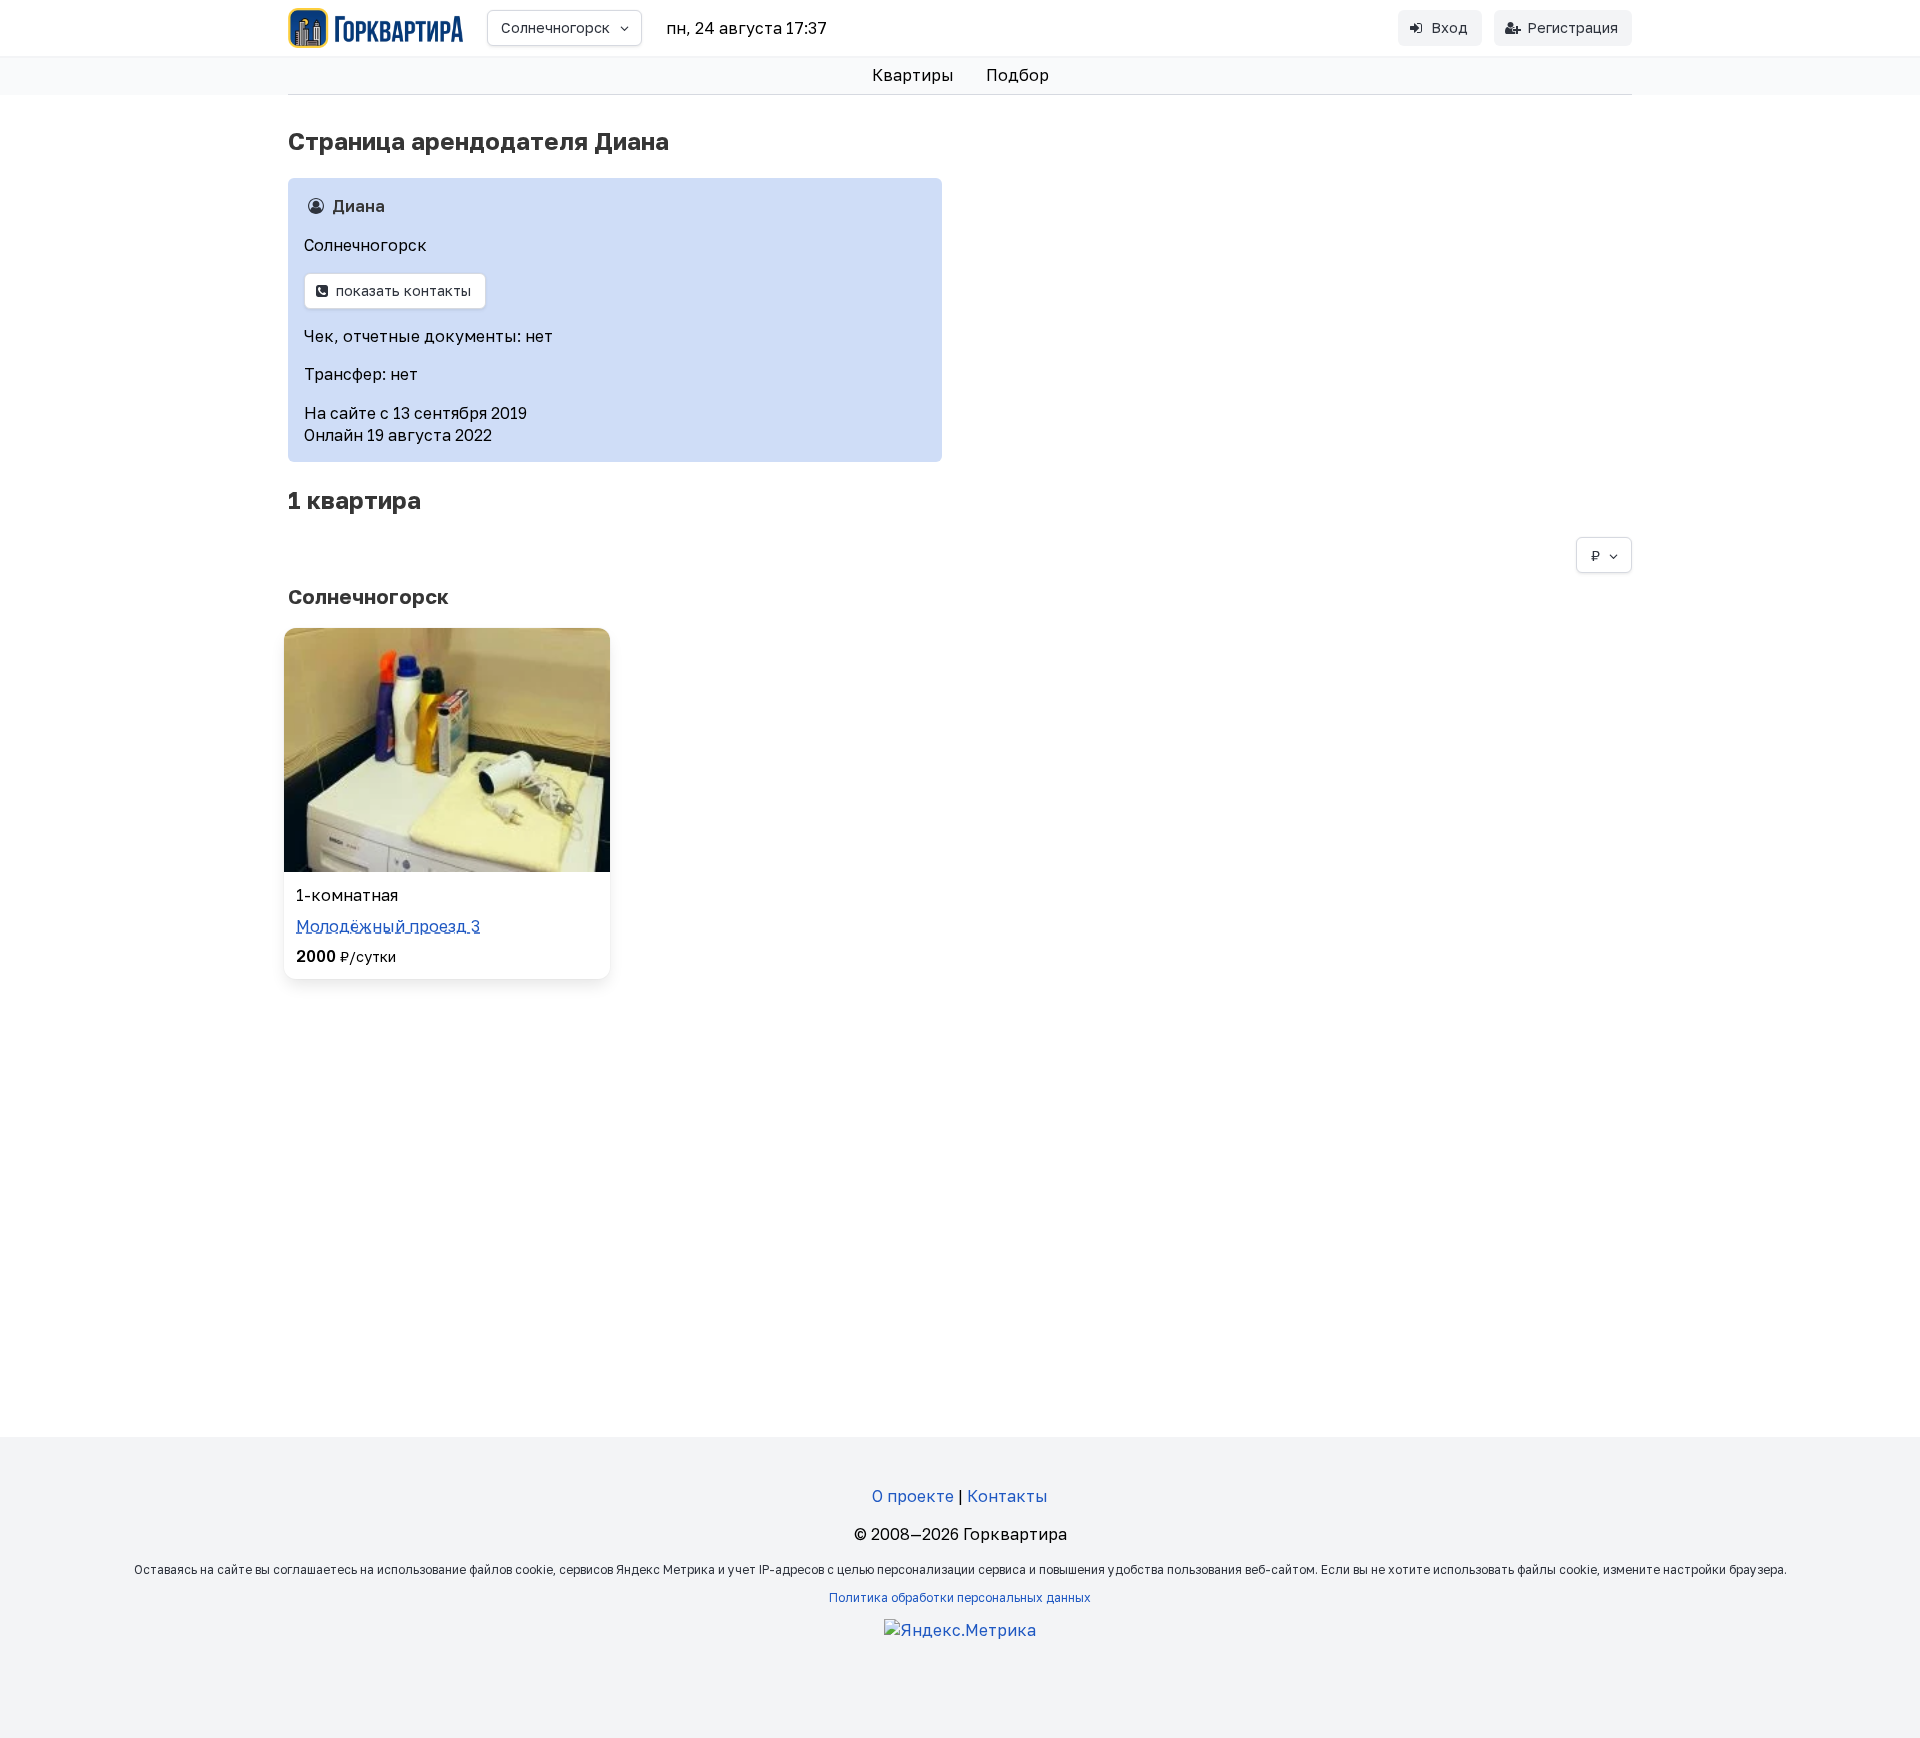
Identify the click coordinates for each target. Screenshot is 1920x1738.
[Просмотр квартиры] (447, 750)
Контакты (1007, 1496)
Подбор (1017, 75)
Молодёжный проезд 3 (388, 926)
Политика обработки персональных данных (960, 1597)
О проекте (913, 1496)
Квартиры (913, 75)
